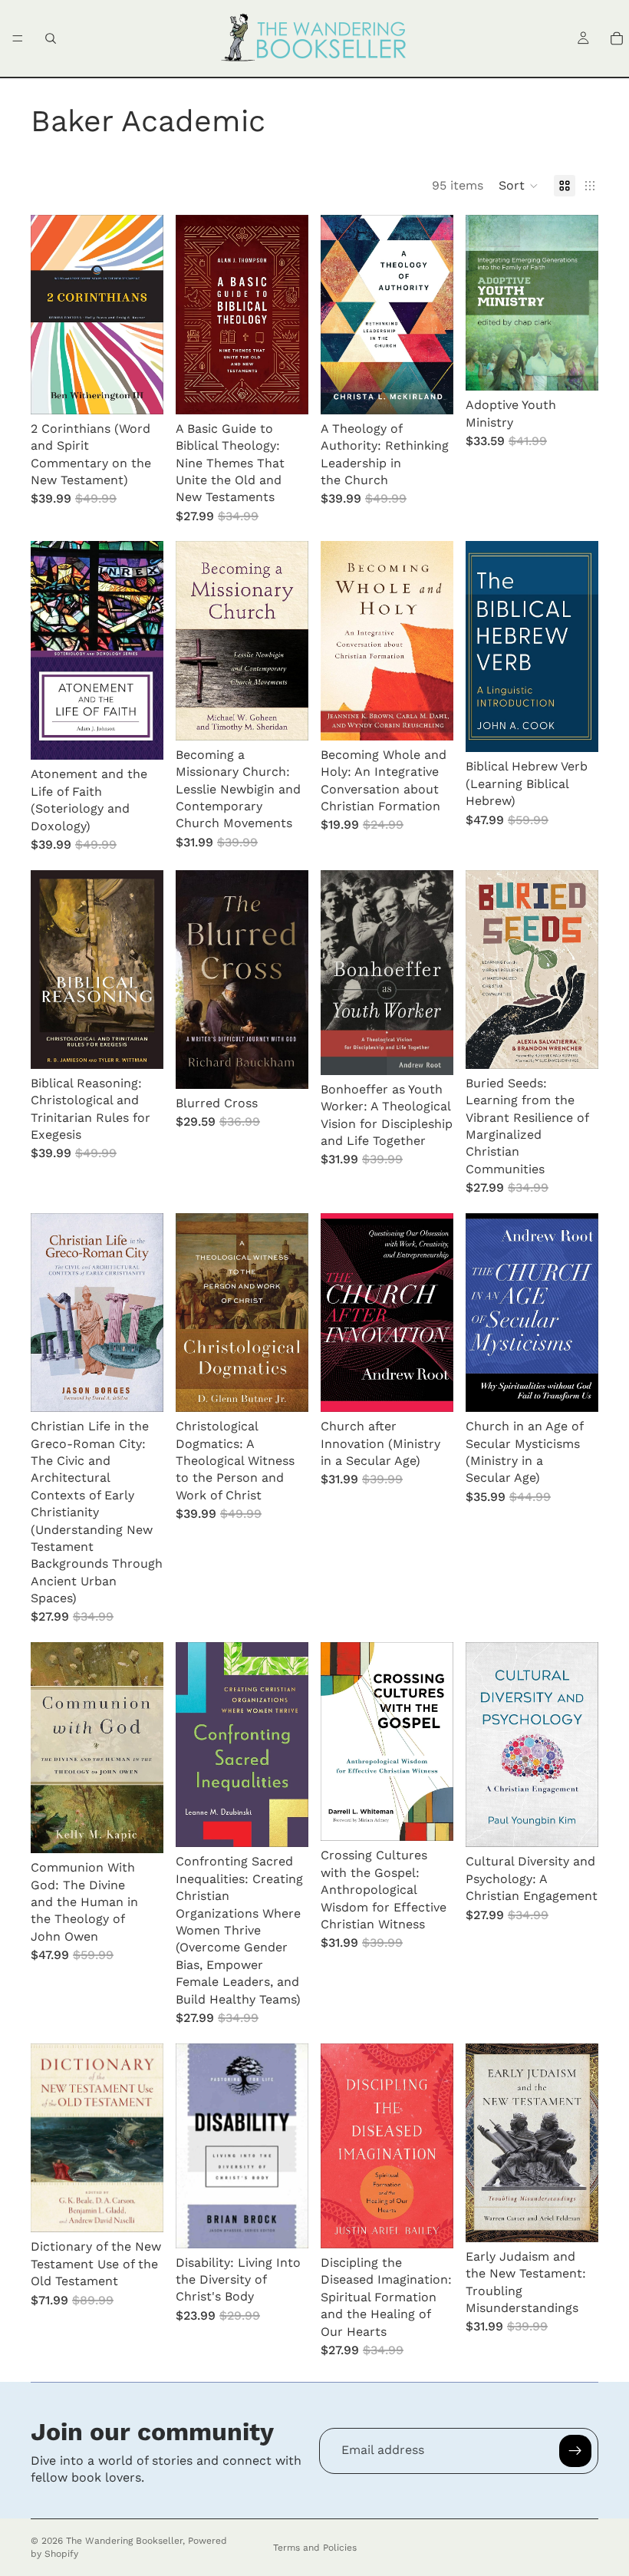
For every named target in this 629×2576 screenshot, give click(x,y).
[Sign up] (575, 2451)
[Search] (51, 38)
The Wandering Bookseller (124, 2541)
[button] (519, 186)
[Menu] (18, 38)
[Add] (140, 391)
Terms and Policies (315, 2548)
